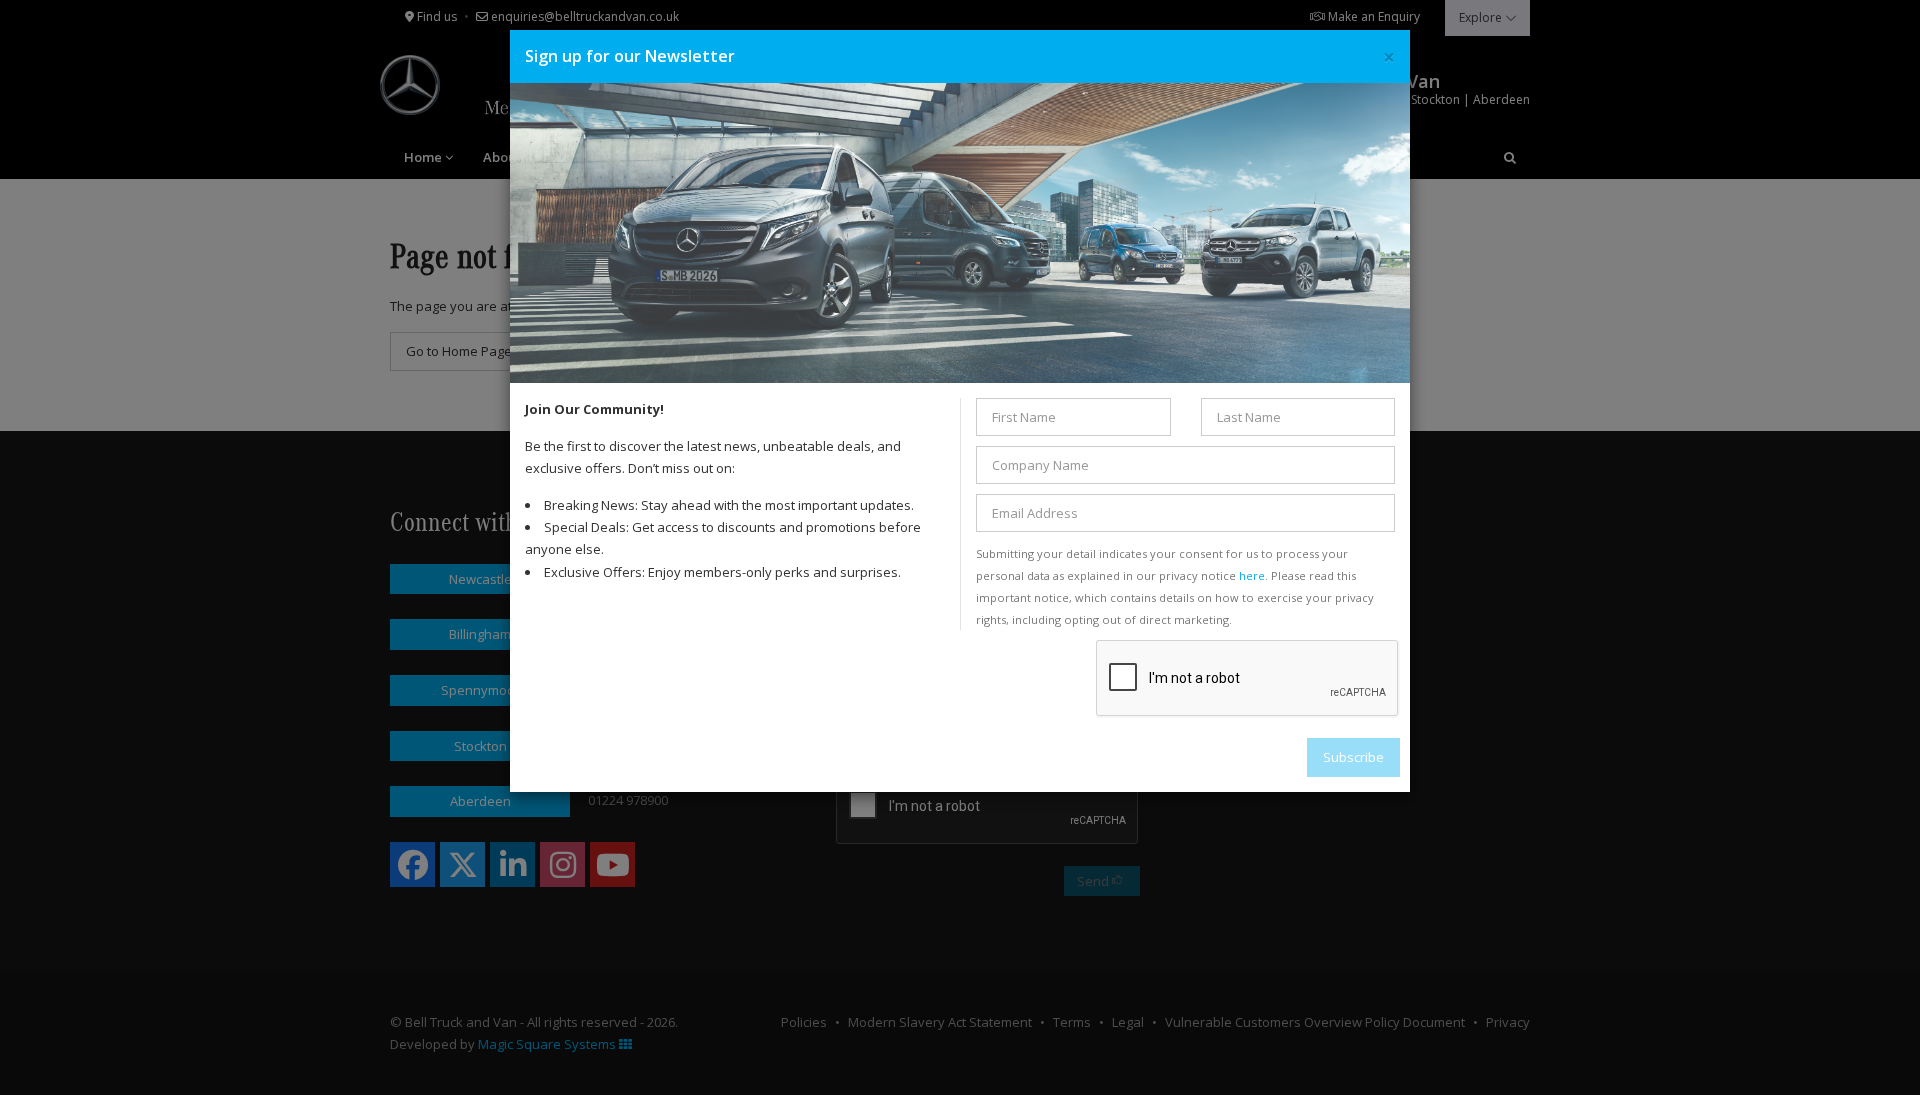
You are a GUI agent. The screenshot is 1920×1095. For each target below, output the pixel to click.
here (1252, 575)
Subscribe (1353, 757)
